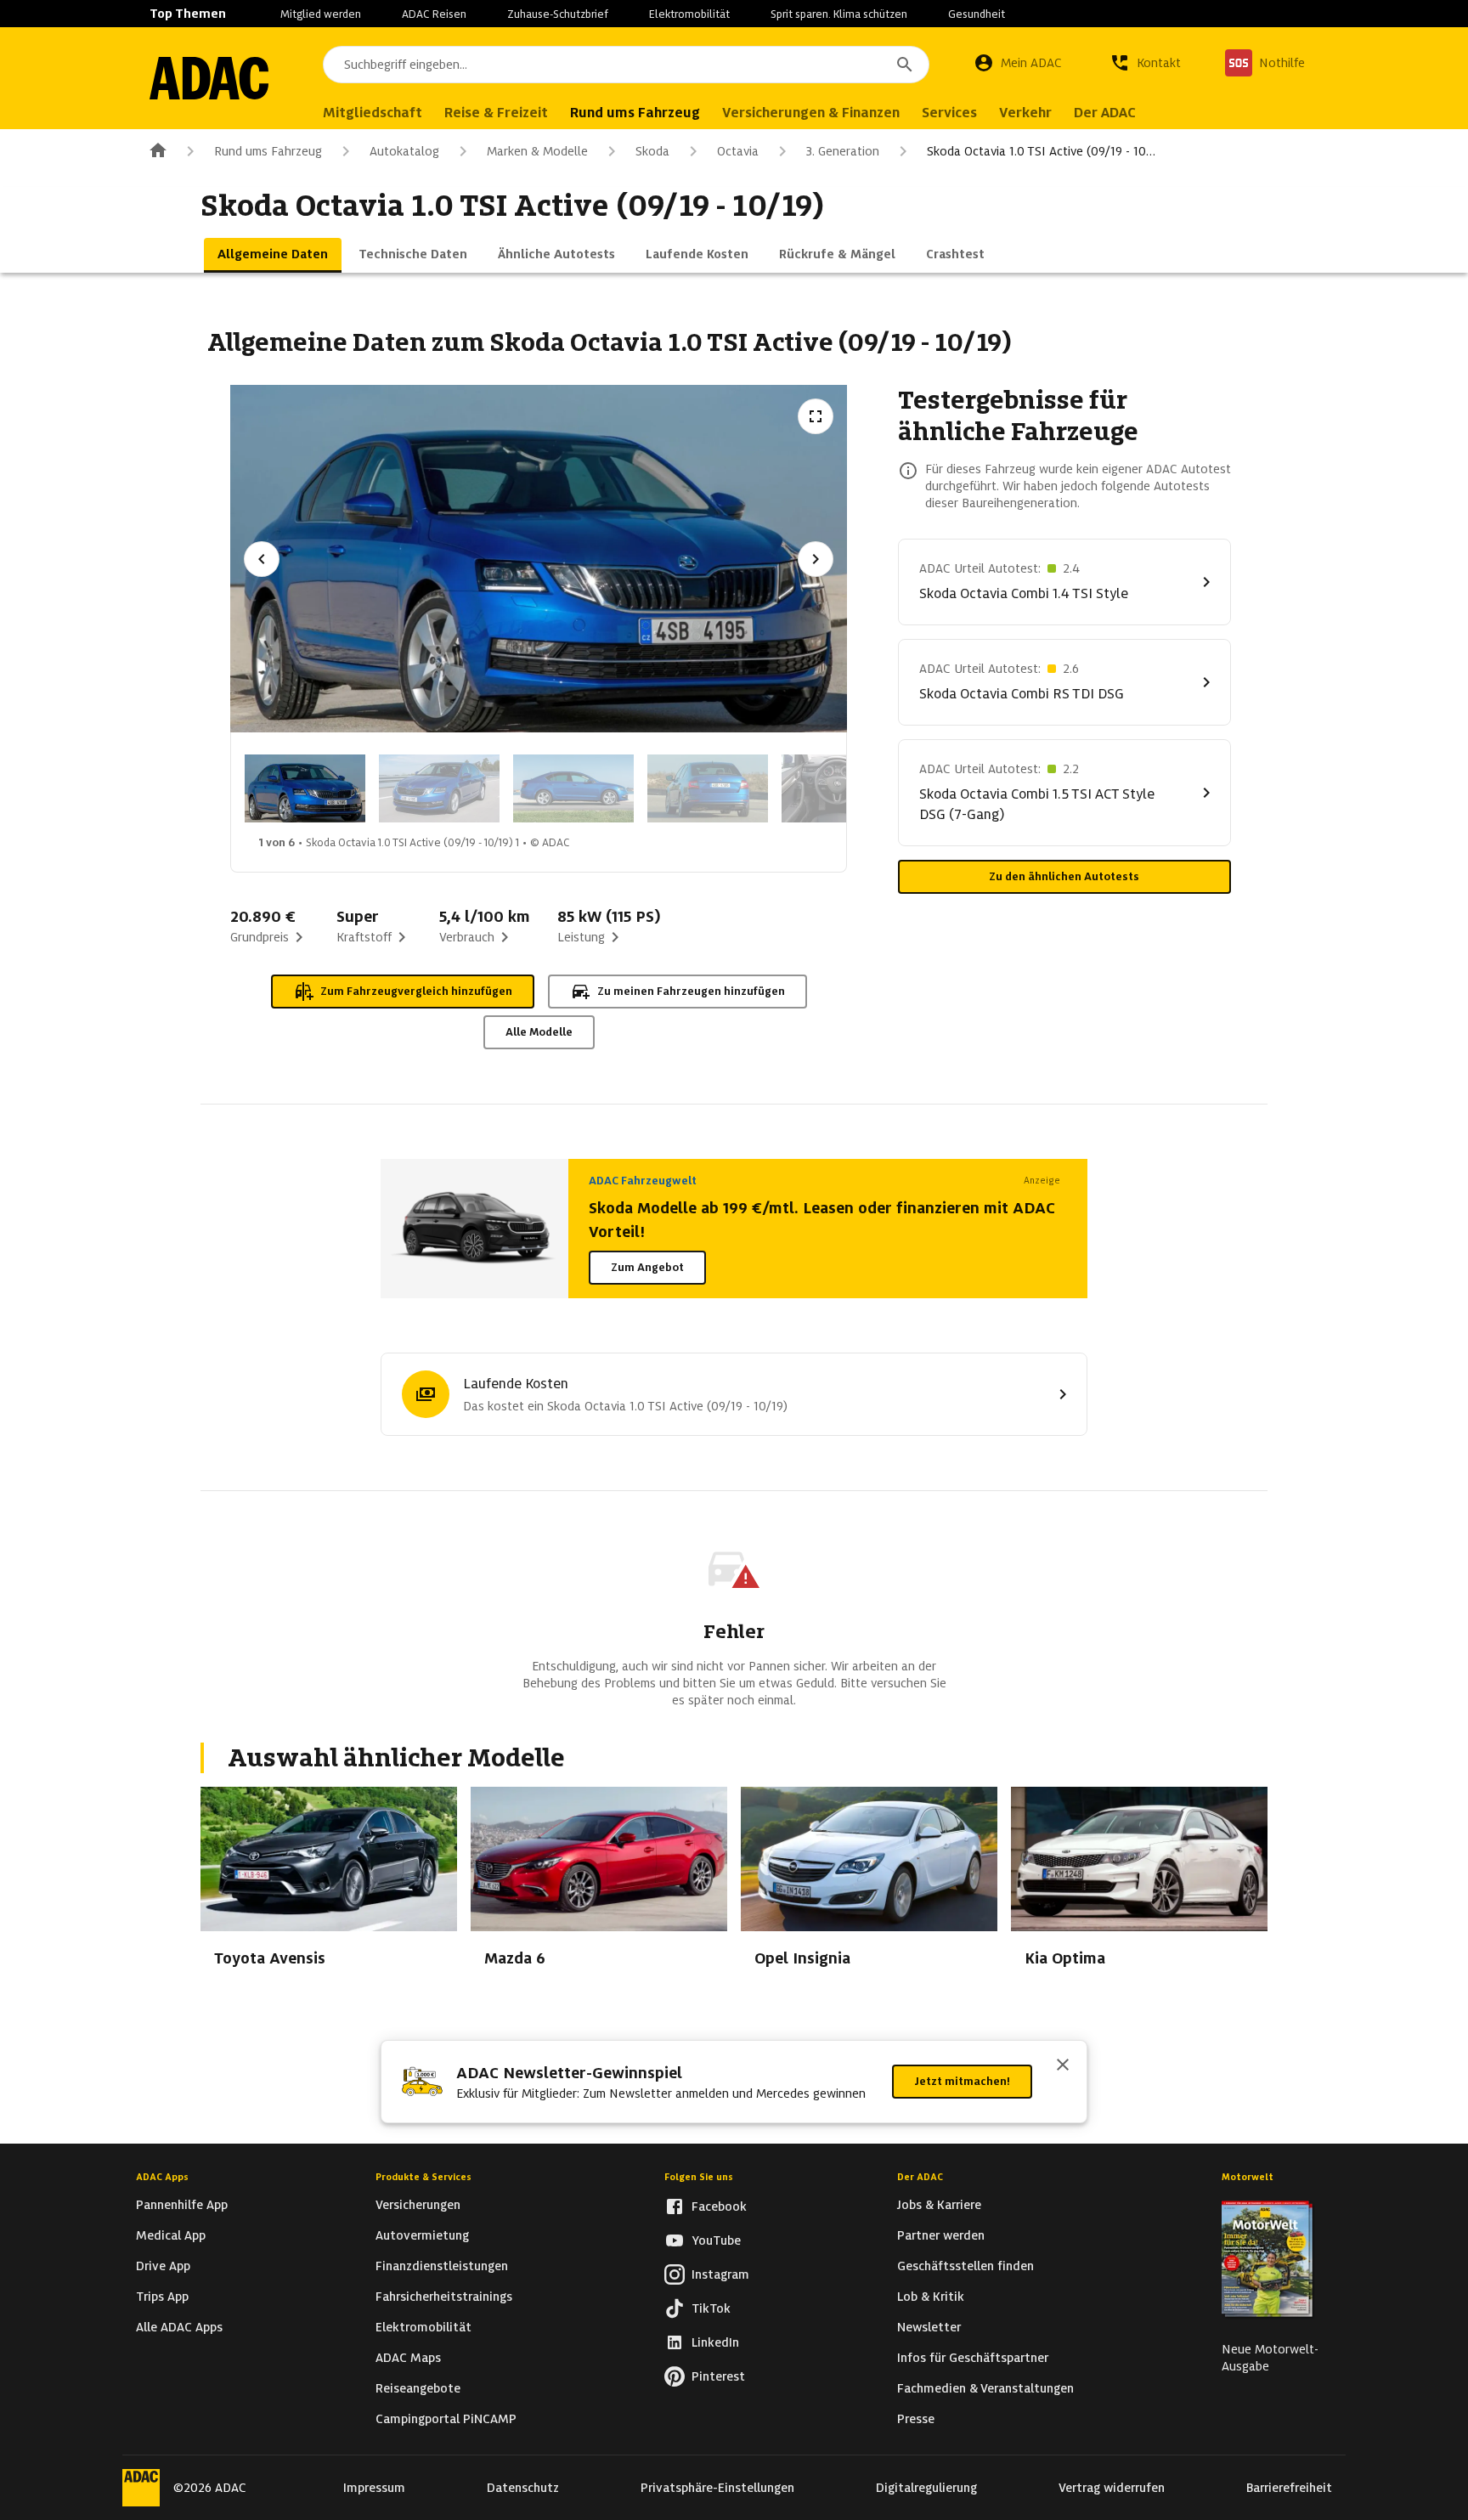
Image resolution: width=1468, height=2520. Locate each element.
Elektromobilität (689, 14)
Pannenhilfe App (182, 2205)
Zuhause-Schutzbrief (558, 14)
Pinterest (718, 2376)
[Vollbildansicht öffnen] (816, 416)
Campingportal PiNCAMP (446, 2419)
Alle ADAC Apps (179, 2327)
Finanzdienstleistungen (442, 2266)
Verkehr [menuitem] (1025, 113)
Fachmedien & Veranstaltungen (985, 2388)
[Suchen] (905, 65)
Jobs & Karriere (939, 2205)
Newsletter (929, 2327)
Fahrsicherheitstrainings (444, 2297)
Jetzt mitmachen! (962, 2081)
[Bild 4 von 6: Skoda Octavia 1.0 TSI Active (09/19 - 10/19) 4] (708, 788)
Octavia (738, 151)
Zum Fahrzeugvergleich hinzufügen (416, 991)
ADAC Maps (408, 2358)
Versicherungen (418, 2205)
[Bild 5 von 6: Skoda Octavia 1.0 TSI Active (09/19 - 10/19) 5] (842, 788)
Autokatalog (404, 151)
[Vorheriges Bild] (262, 559)
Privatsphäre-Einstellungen (717, 2488)
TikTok (711, 2308)
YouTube (716, 2240)
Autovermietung (422, 2235)
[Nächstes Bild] (816, 559)
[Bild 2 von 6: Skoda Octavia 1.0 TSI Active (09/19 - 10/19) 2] (439, 788)
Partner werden (941, 2235)
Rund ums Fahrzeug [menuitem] (635, 113)
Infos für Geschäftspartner (973, 2358)
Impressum (374, 2488)
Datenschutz (523, 2488)
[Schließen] (1063, 2066)
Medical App (171, 2235)
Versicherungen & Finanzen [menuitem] (811, 113)
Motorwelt (1248, 2177)
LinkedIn (715, 2342)
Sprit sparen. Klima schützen (839, 14)
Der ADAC (920, 2177)
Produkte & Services (423, 2177)
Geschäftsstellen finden (965, 2266)
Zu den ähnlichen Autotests (1064, 876)
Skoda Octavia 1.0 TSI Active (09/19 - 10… (1041, 151)
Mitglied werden (321, 14)
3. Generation (843, 151)
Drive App (163, 2266)
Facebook (719, 2206)
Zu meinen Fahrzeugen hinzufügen (691, 991)
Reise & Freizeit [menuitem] (496, 113)
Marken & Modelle (537, 151)
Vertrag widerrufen (1112, 2488)
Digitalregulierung (926, 2488)
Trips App (162, 2297)
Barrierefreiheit (1289, 2488)
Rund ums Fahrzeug (268, 151)
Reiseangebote (418, 2388)
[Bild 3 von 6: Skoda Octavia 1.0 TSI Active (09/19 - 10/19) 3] (573, 788)
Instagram (720, 2274)
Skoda (652, 151)
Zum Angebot (647, 1267)
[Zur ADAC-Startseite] (209, 78)
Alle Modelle (539, 1032)
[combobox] (626, 65)
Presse (916, 2419)
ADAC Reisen (434, 14)
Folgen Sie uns (699, 2177)
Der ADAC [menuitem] (1105, 113)
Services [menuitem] (949, 113)
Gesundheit (977, 14)
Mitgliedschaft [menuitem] (373, 113)
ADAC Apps (162, 2177)
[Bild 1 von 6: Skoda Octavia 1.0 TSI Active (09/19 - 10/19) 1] (305, 788)
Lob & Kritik (931, 2297)
